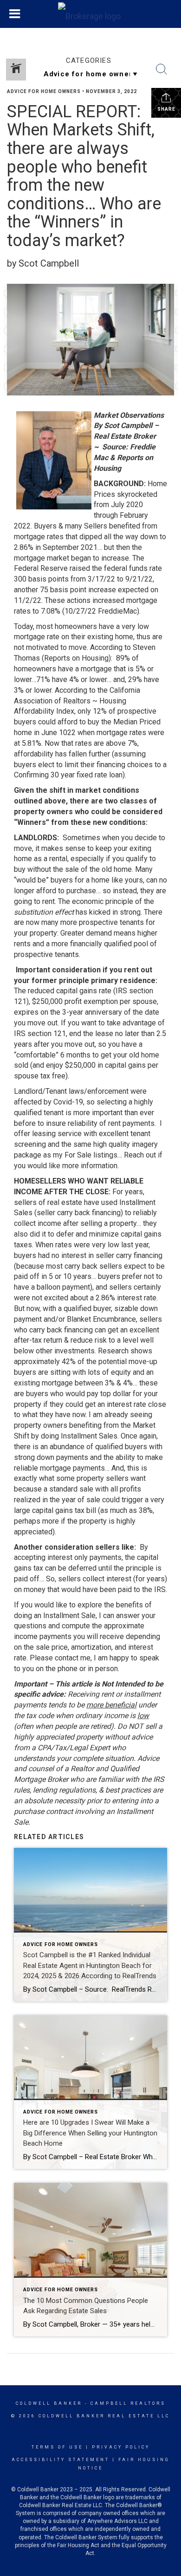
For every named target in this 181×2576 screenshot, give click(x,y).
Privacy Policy (121, 2447)
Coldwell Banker (49, 2403)
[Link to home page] (90, 14)
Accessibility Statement (61, 2460)
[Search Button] (162, 69)
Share (166, 109)
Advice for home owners (44, 91)
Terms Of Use (57, 2447)
